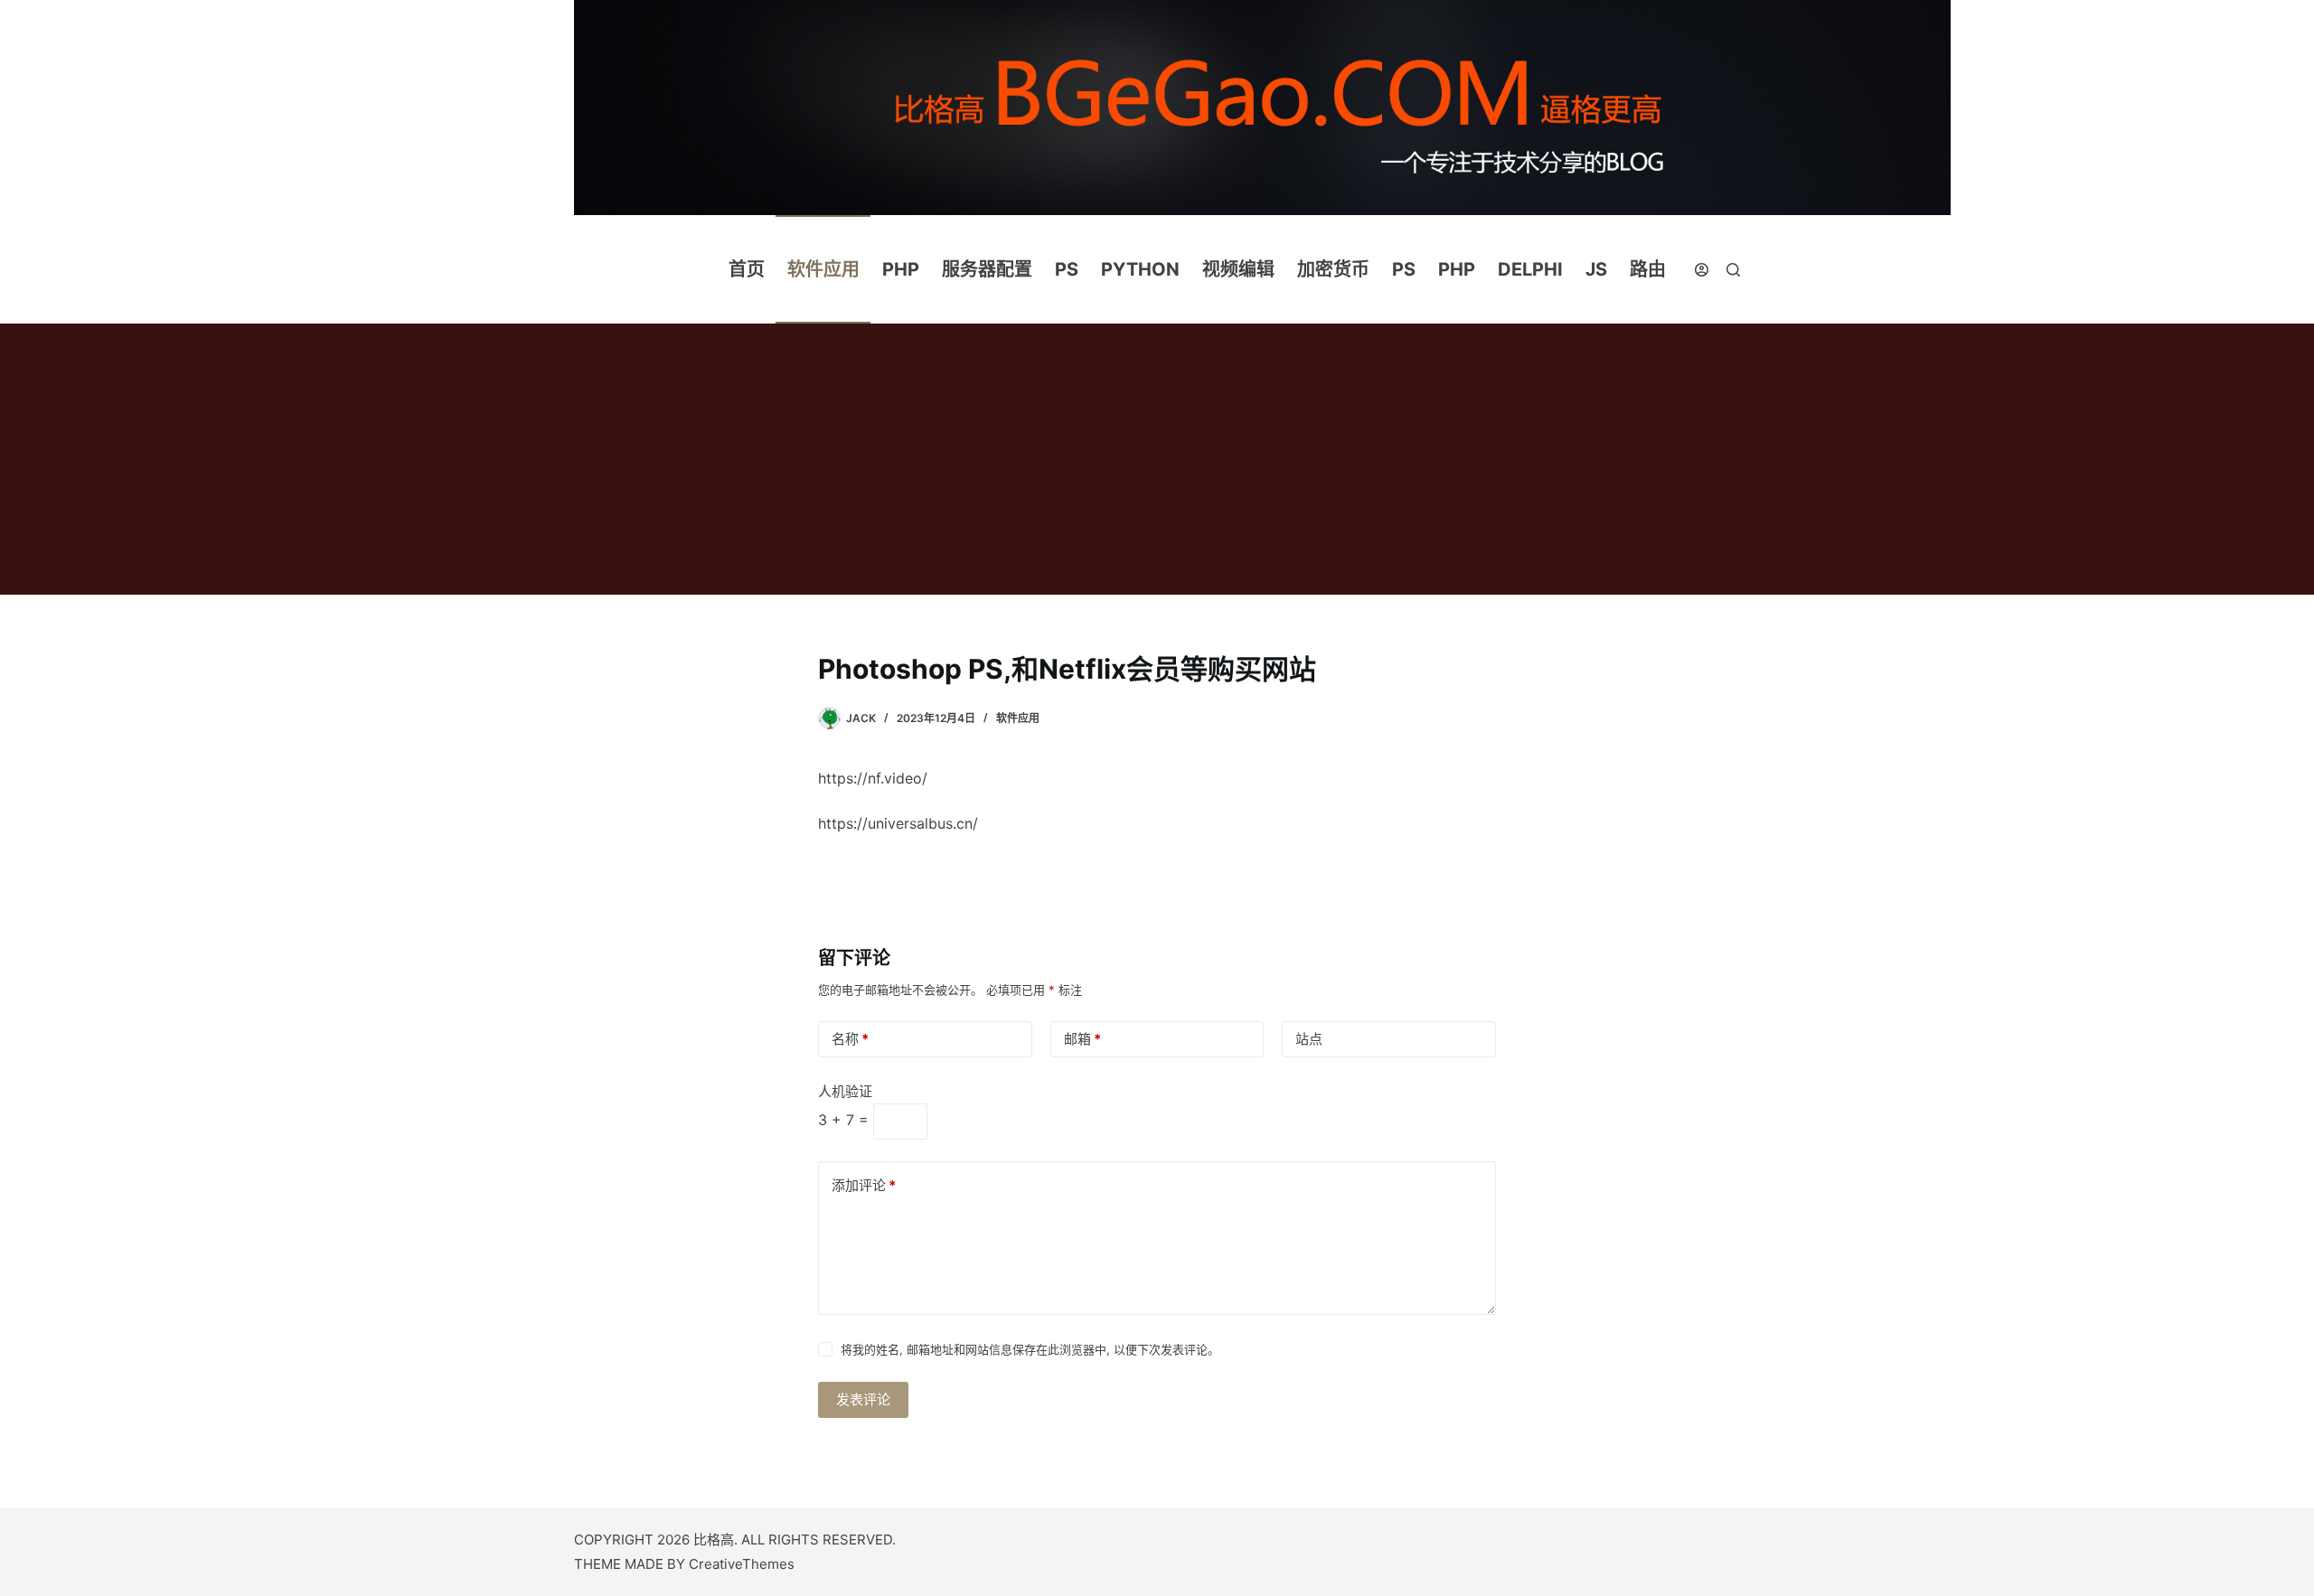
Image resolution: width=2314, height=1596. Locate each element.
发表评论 (863, 1399)
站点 (1309, 1039)
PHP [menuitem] (901, 269)
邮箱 (1082, 1039)
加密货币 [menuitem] (1333, 269)
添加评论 (864, 1185)
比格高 (714, 1540)
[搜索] (1733, 270)
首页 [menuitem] (747, 269)
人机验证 (845, 1091)
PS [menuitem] (1067, 269)
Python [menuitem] (1140, 269)
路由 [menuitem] (1648, 269)
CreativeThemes (742, 1564)
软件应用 (1018, 718)
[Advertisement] (1157, 459)
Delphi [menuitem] (1530, 269)
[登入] (1702, 270)
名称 (850, 1039)
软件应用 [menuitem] (823, 269)
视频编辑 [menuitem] (1238, 269)
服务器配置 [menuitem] (987, 269)
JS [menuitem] (1596, 269)
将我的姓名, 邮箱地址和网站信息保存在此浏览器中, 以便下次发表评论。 (1030, 1349)
